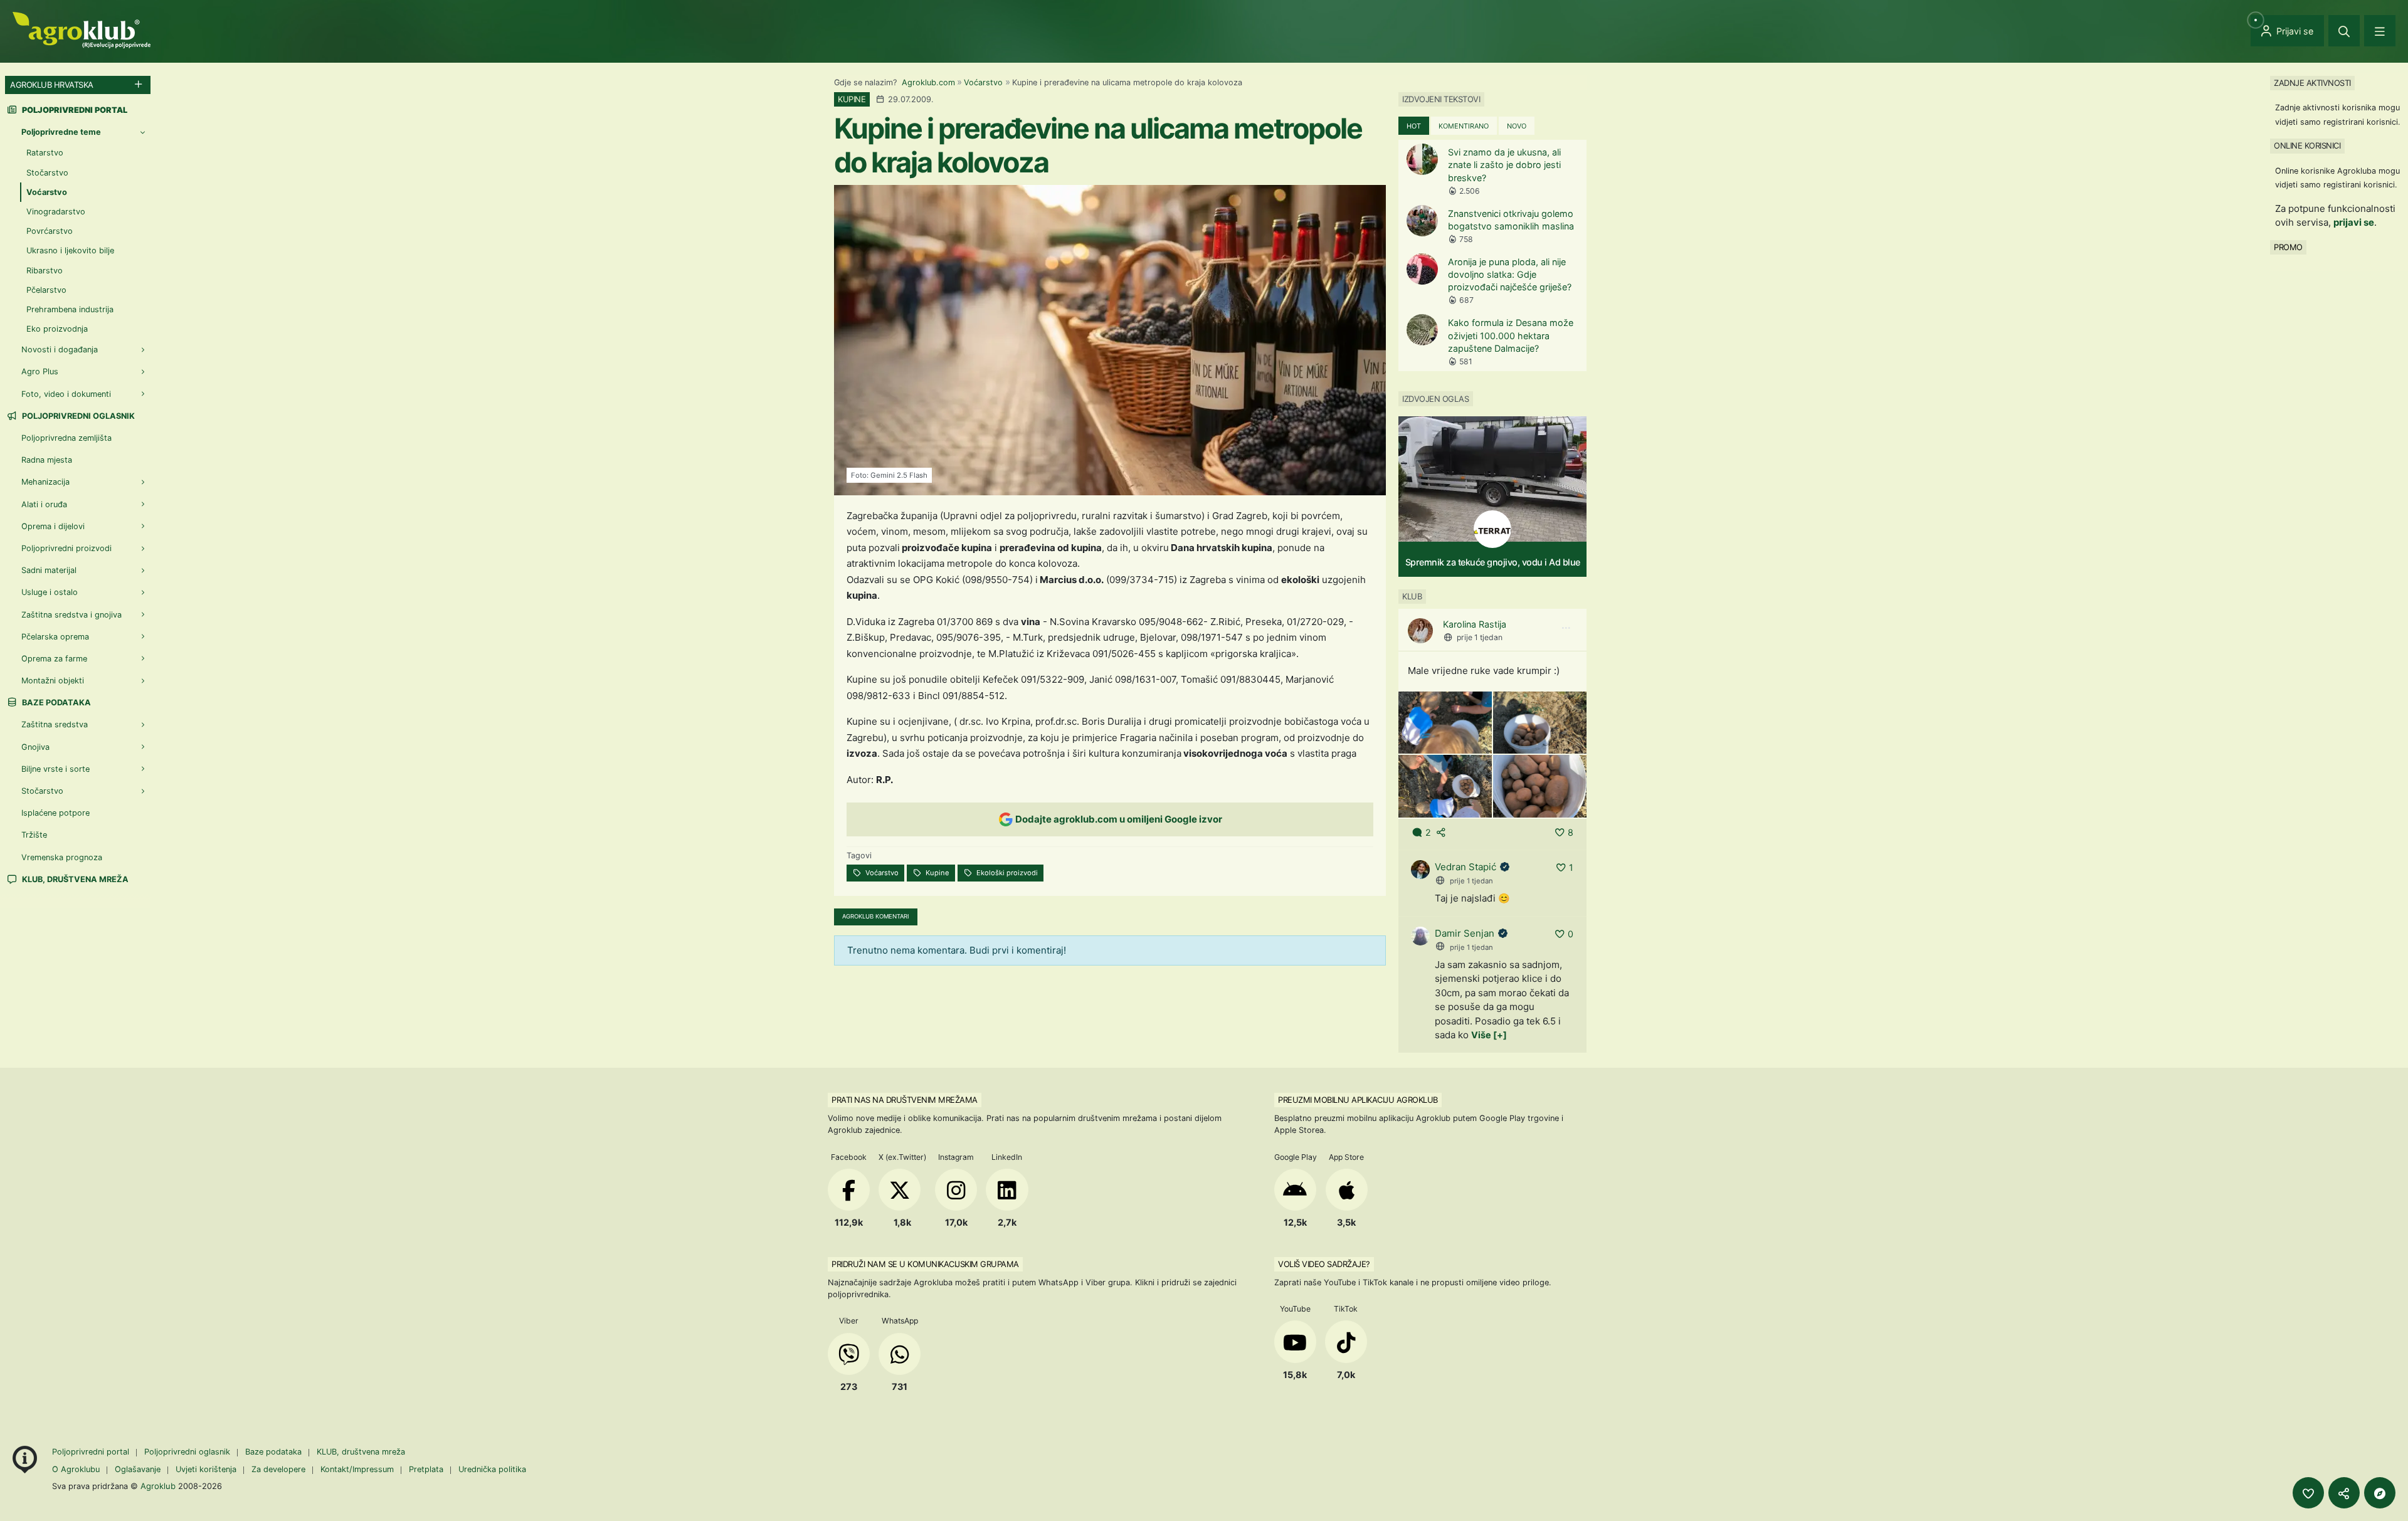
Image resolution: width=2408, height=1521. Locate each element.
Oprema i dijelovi (53, 526)
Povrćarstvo (50, 231)
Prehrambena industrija (70, 309)
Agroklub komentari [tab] (876, 916)
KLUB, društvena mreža (74, 879)
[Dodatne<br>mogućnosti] (2380, 1493)
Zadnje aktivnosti (2312, 83)
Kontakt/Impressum (357, 1469)
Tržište (34, 835)
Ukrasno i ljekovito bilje (70, 250)
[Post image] (1445, 722)
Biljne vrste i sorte (55, 769)
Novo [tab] (1517, 126)
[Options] (1566, 628)
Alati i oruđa (44, 504)
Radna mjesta (47, 460)
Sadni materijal (49, 570)
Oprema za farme (54, 659)
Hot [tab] (1414, 126)
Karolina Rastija (1475, 624)
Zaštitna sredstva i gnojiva (71, 615)
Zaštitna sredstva (55, 724)
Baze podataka (55, 703)
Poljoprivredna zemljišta (66, 438)
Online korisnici (2307, 145)
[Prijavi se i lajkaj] (2308, 1493)
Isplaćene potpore (55, 813)
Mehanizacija (45, 482)
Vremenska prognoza (62, 857)
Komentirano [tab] (1464, 126)
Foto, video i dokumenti (66, 394)
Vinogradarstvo (56, 212)
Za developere (278, 1469)
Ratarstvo (45, 153)
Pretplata (426, 1469)
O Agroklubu (76, 1469)
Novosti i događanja (60, 350)
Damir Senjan (1465, 933)
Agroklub (158, 1486)
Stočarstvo (47, 173)
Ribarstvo (45, 271)
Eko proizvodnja (57, 329)
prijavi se (2354, 222)
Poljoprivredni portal (92, 1452)
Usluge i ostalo (50, 592)
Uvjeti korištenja (206, 1469)
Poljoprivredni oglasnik (77, 416)
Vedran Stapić (1465, 867)
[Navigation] (2380, 31)
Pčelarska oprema (55, 637)
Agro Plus (40, 371)
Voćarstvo (983, 82)
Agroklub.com (928, 82)
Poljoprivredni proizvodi (66, 548)
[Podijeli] (2344, 1493)
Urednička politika (492, 1469)
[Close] (2344, 31)
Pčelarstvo (46, 290)
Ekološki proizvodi (1006, 873)
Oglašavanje (138, 1469)
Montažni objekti (53, 681)
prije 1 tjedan (1480, 637)
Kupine (937, 873)
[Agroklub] (82, 29)
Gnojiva (35, 747)
